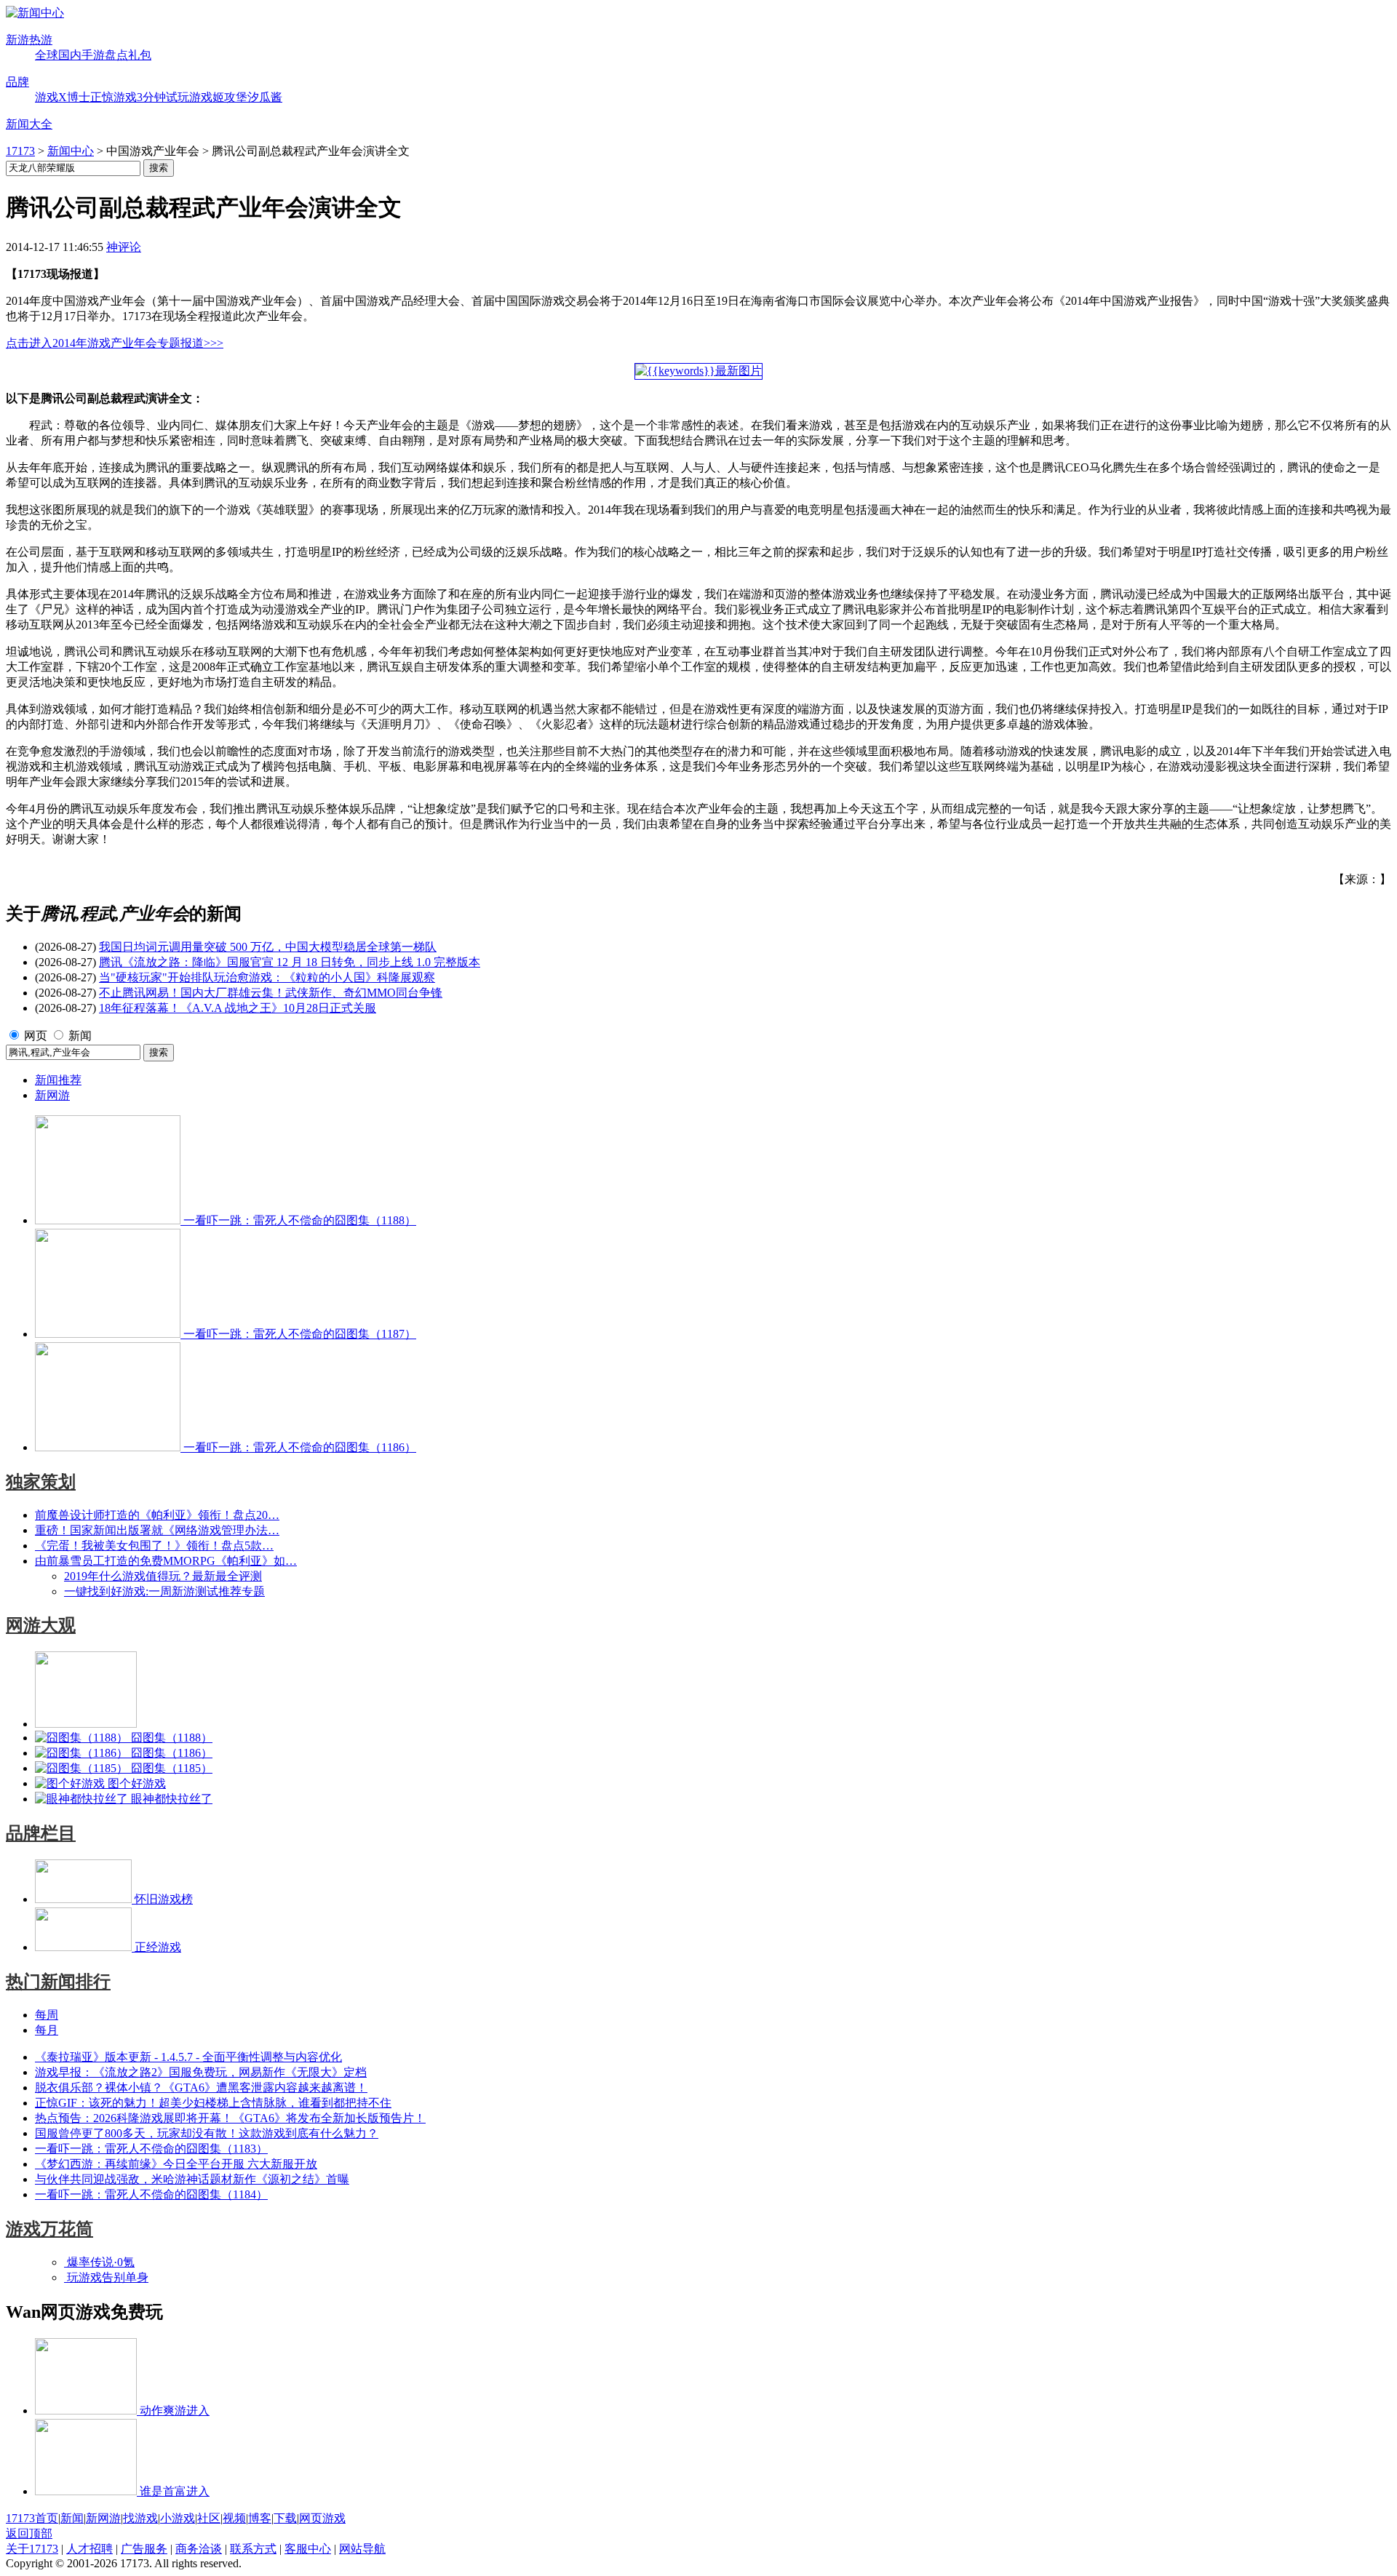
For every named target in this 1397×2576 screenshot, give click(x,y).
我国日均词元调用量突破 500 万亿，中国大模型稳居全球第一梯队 (268, 947)
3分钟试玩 (163, 97)
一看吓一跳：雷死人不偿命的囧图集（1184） (151, 2194)
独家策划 (41, 1482)
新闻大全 (29, 124)
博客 (260, 2518)
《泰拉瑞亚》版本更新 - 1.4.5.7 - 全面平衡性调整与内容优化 (188, 2057)
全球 (47, 55)
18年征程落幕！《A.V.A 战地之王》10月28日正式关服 (238, 1008)
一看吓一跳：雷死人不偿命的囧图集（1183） (151, 2149)
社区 (209, 2518)
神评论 (124, 247)
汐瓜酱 (265, 97)
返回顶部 (29, 2533)
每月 (47, 2030)
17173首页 (32, 2518)
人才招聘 (89, 2549)
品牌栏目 (41, 1833)
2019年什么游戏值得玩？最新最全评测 (163, 1576)
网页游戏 (322, 2518)
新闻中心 (71, 151)
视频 (234, 2518)
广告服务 (144, 2549)
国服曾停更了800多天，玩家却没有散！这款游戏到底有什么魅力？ (207, 2133)
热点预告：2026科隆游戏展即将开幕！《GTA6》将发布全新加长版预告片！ (230, 2118)
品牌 (17, 82)
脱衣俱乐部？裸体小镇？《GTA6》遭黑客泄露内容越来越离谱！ (201, 2087)
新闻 (80, 1036)
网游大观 (41, 1625)
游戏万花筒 (49, 2229)
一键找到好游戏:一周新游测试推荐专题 (164, 1591)
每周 (47, 2015)
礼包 (140, 55)
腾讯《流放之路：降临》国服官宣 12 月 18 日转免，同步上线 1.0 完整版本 (290, 962)
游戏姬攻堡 (218, 97)
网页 (36, 1036)
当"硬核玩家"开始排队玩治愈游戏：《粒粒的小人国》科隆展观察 (267, 977)
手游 (93, 55)
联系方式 (253, 2549)
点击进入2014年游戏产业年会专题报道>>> (115, 343)
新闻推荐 (58, 1080)
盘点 (116, 55)
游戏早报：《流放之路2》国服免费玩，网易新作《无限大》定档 (201, 2072)
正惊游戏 (114, 97)
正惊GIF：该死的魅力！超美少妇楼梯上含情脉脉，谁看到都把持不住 (213, 2103)
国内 (70, 55)
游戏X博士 (63, 97)
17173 (20, 151)
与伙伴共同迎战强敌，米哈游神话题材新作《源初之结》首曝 (192, 2179)
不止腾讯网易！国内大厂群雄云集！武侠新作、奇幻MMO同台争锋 (271, 993)
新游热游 (29, 40)
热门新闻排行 (58, 1982)
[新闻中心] (35, 13)
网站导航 (362, 2549)
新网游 (52, 1095)
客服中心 (308, 2549)
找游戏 (140, 2518)
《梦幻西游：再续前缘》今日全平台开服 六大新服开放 (176, 2164)
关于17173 (32, 2549)
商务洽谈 (199, 2549)
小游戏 (178, 2518)
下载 (285, 2518)
